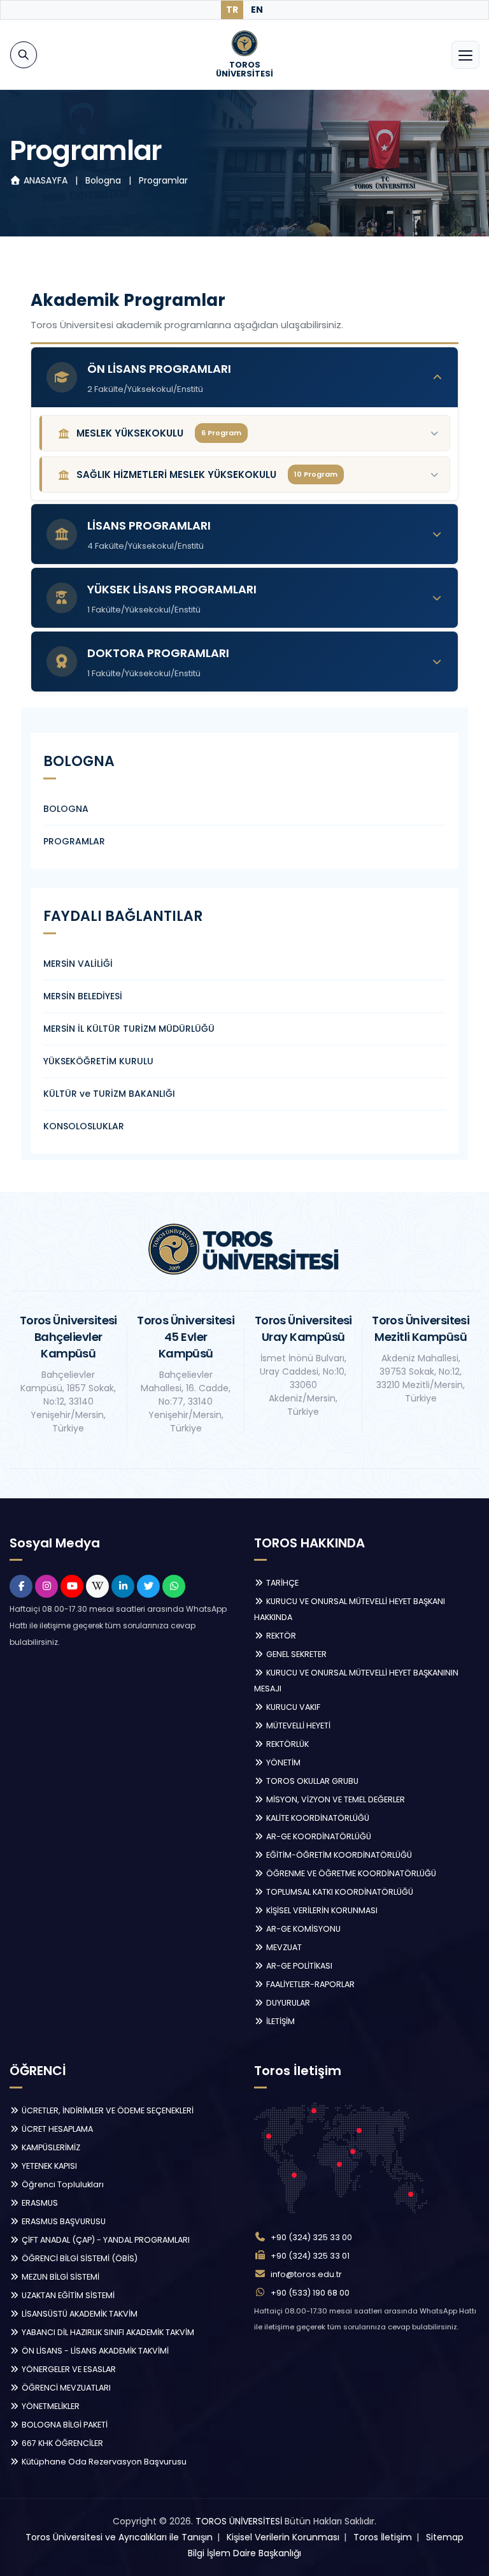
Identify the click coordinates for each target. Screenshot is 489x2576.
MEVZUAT (283, 1947)
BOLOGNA (66, 809)
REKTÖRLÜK (287, 1744)
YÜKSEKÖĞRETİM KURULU (98, 1061)
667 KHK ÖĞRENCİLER (61, 2443)
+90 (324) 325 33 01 (310, 2256)
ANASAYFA (46, 180)
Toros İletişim (383, 2537)
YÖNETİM (282, 1762)
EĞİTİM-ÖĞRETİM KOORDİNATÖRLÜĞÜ (338, 1855)
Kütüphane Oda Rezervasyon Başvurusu (103, 2462)
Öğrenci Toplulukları (62, 2184)
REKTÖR (280, 1636)
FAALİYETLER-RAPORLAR (309, 1984)
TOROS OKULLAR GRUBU (311, 1781)
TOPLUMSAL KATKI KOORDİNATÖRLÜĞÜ (339, 1892)
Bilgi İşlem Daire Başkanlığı (244, 2553)
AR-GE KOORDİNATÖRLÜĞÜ (318, 1836)
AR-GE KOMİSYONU (302, 1929)
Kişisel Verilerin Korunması (283, 2537)
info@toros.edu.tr (306, 2274)
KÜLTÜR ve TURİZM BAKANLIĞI (109, 1094)
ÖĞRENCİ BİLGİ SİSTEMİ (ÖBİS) (79, 2258)
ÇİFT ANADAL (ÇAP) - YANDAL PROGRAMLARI (105, 2240)
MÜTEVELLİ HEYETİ (297, 1726)
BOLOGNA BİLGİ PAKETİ (64, 2425)
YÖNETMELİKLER (50, 2406)
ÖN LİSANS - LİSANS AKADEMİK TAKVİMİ (94, 2351)
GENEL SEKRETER (295, 1654)
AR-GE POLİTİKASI (298, 1966)
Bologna (104, 180)
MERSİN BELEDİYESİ (83, 996)
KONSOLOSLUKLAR (84, 1126)
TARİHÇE (281, 1583)
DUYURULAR (287, 2003)
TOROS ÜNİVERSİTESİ (239, 2521)
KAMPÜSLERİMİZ (50, 2147)
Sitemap (445, 2537)
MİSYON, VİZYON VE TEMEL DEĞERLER (335, 1799)
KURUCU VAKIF (292, 1707)
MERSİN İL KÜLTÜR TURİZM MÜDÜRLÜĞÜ (129, 1029)
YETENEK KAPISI (48, 2166)
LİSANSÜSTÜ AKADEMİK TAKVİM (79, 2314)
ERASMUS (39, 2203)
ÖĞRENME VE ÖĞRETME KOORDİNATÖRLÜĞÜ (350, 1873)
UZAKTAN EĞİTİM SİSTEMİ (67, 2295)
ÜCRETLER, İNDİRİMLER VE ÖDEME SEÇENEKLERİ (107, 2110)
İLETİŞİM (280, 2021)
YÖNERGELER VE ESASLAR (68, 2369)
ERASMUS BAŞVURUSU (63, 2221)
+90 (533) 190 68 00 (310, 2293)
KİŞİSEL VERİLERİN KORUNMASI (321, 1910)
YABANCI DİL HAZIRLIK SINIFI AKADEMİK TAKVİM (107, 2332)
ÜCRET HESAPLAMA (56, 2129)
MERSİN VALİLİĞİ (78, 964)
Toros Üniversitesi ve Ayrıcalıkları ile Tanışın (119, 2537)
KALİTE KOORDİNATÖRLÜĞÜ (317, 1818)
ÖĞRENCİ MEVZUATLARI (65, 2388)
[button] (244, 377)
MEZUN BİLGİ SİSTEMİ (60, 2277)
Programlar (163, 180)
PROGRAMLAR (74, 841)
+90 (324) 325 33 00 (311, 2237)
